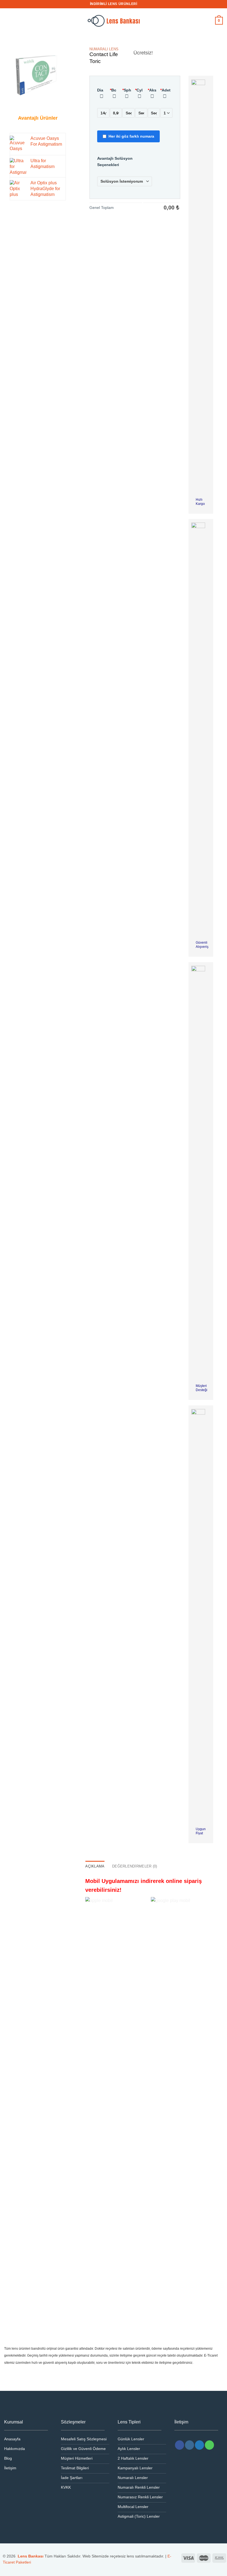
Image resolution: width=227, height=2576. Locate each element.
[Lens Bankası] (114, 21)
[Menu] (7, 21)
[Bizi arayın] (209, 2445)
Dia (100, 90)
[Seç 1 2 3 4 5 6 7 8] (166, 113)
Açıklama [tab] (95, 1866)
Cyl (139, 90)
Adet (165, 90)
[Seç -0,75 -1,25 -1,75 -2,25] (141, 113)
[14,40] (103, 113)
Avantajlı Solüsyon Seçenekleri (115, 162)
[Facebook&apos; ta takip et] (180, 2445)
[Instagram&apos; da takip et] (189, 2445)
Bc (113, 90)
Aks (152, 90)
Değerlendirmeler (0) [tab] (135, 1866)
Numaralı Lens (104, 49)
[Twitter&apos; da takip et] (199, 2445)
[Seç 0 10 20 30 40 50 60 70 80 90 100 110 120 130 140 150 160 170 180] (154, 113)
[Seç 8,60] (116, 113)
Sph (127, 90)
